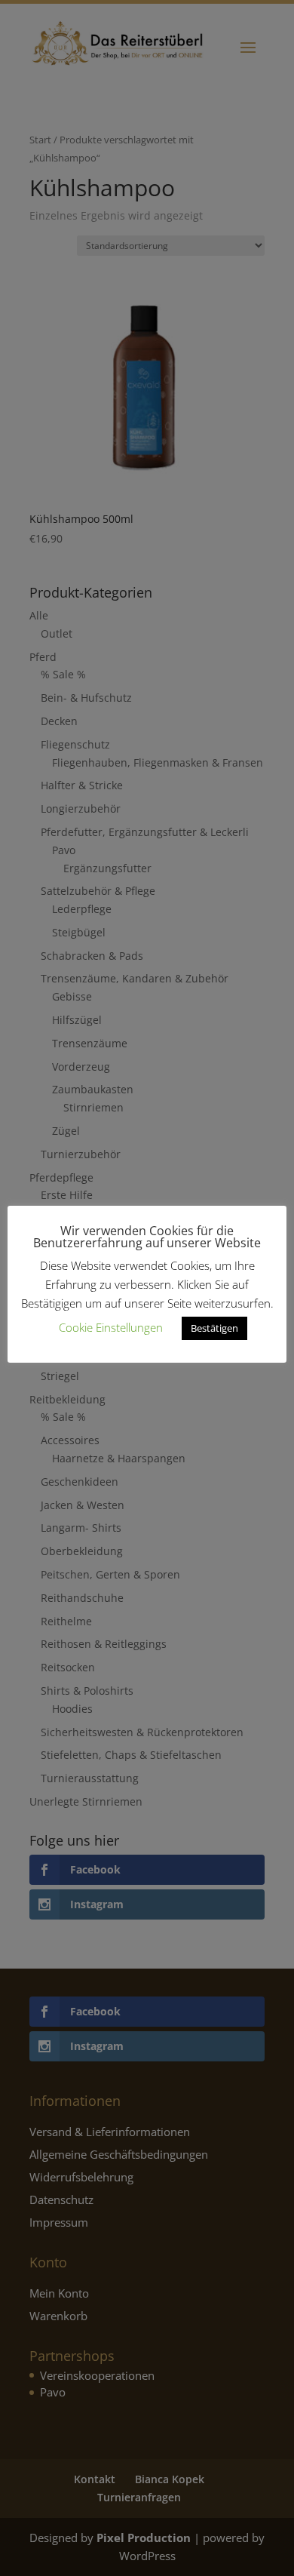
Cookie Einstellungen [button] (111, 1327)
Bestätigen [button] (214, 1328)
